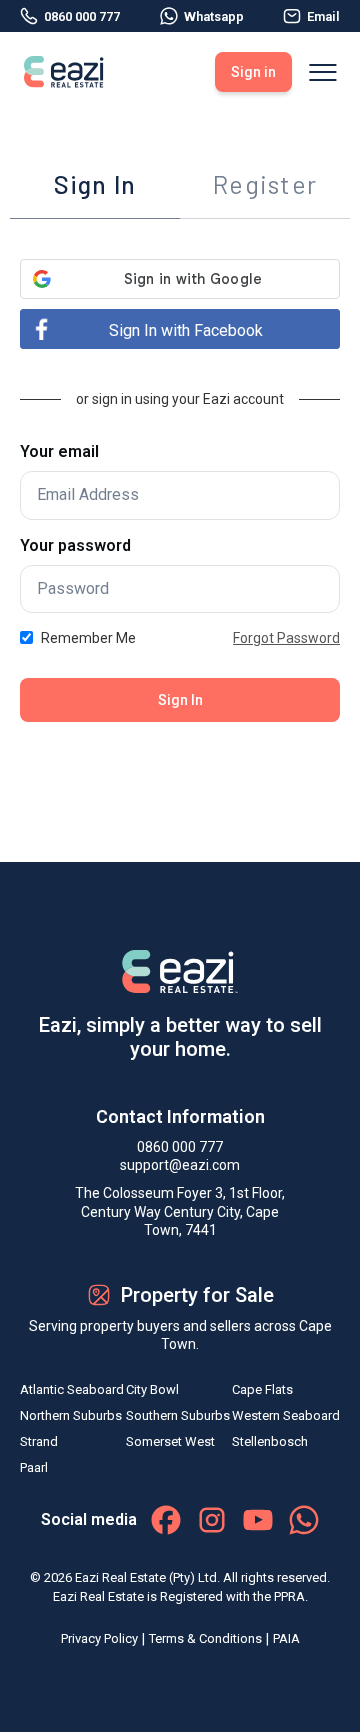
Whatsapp (214, 16)
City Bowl (152, 1389)
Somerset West (170, 1441)
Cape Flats (262, 1389)
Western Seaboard (286, 1415)
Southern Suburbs (178, 1415)
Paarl (34, 1467)
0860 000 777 (82, 16)
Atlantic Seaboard (72, 1389)
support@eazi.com (180, 1165)
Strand (39, 1441)
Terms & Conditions (205, 1638)
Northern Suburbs (71, 1415)
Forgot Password (286, 638)
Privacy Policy (99, 1638)
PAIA (286, 1638)
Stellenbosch (270, 1441)
